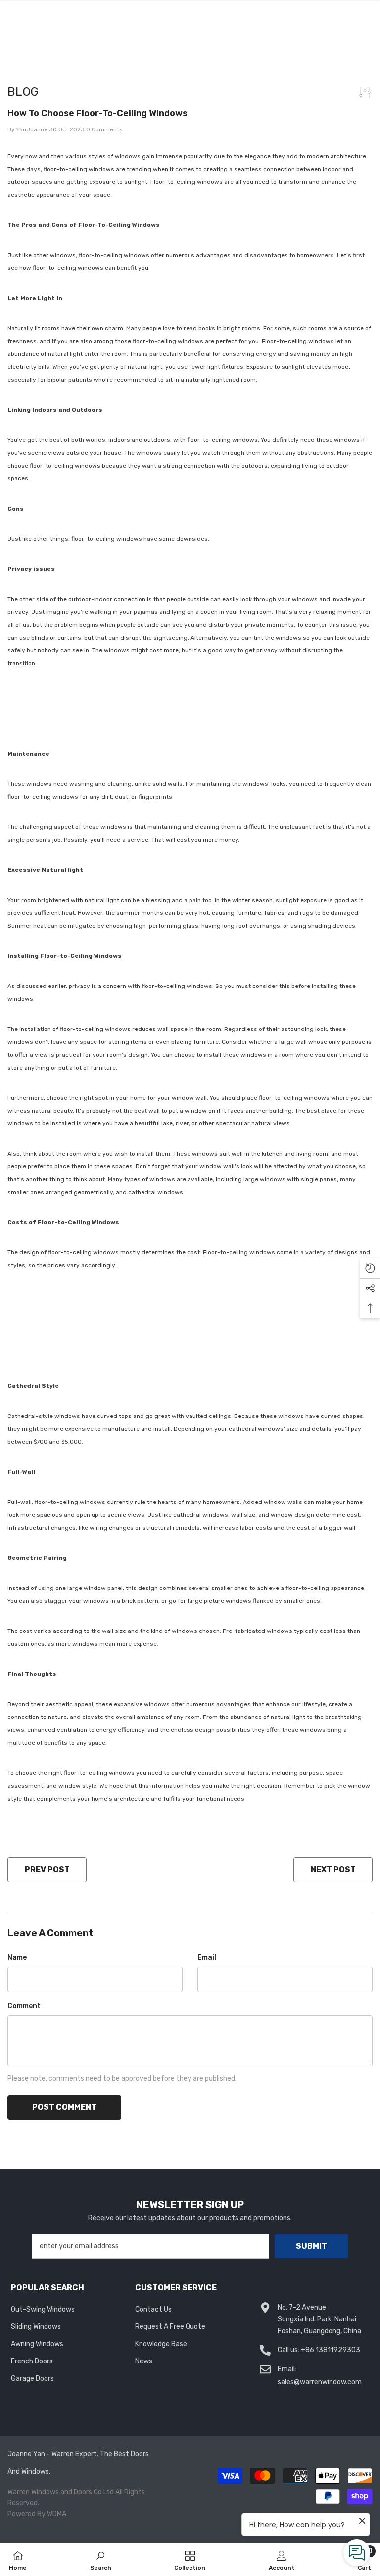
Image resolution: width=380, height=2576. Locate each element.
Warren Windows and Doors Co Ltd (61, 2492)
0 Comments (104, 129)
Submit (311, 2246)
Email (207, 1957)
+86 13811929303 (331, 2350)
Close (371, 77)
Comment (24, 2006)
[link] (101, 2560)
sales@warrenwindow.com (320, 2382)
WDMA (57, 2514)
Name (17, 1957)
